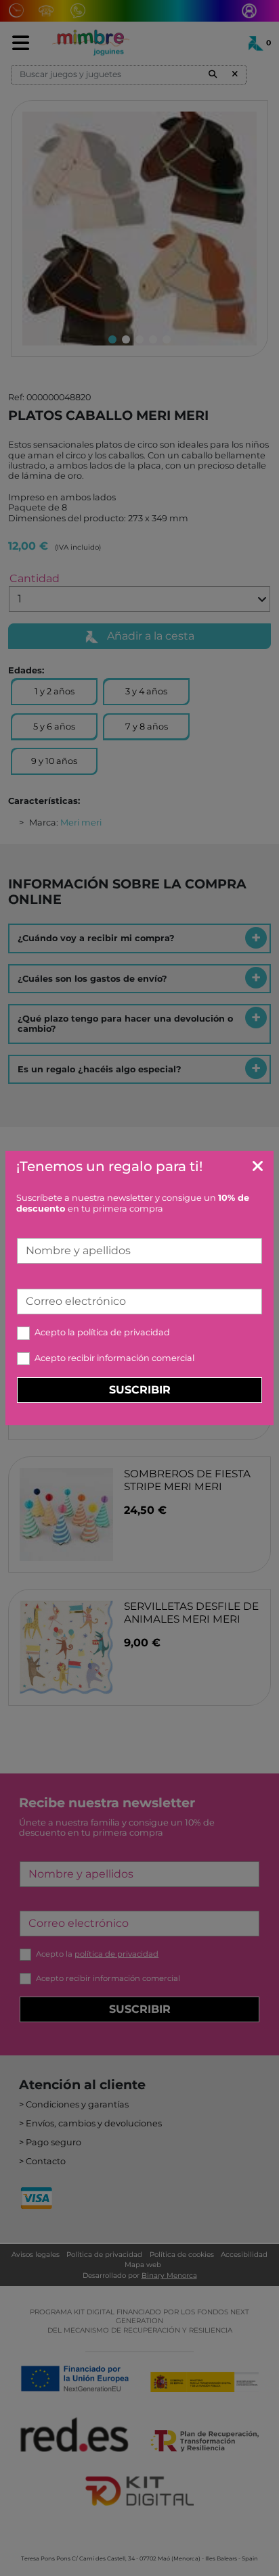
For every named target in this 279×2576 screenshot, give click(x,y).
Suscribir (140, 1390)
